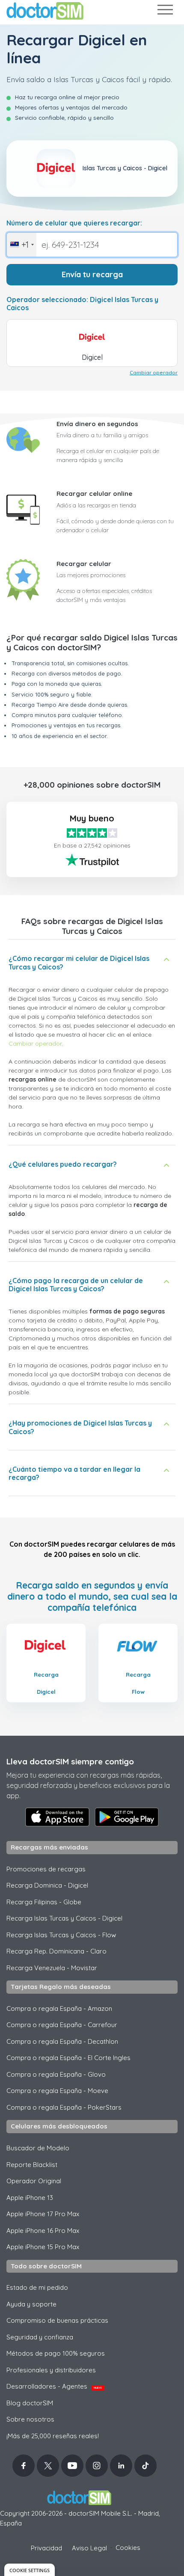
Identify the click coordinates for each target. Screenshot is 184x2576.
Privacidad (46, 2548)
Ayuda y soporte (31, 2304)
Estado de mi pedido (37, 2287)
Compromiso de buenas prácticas (57, 2320)
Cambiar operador (154, 372)
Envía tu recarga (92, 274)
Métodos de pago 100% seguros (56, 2353)
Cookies (128, 2548)
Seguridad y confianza (40, 2337)
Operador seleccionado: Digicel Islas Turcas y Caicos (82, 304)
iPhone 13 (30, 2198)
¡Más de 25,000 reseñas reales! (53, 2436)
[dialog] (30, 2570)
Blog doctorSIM (30, 2403)
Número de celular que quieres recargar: (74, 223)
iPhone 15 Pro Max (43, 2247)
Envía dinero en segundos (97, 424)
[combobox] (22, 245)
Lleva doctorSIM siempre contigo (70, 1761)
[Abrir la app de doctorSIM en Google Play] (127, 1817)
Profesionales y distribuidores (51, 2370)
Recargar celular (84, 564)
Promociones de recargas (46, 1869)
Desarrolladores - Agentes (54, 2386)
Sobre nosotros (30, 2419)
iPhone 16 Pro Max (43, 2231)
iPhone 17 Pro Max (43, 2214)
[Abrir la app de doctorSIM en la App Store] (57, 1817)
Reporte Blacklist (32, 2165)
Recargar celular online (94, 494)
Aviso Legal (89, 2548)
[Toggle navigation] (165, 11)
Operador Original (34, 2181)
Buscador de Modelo (38, 2148)
